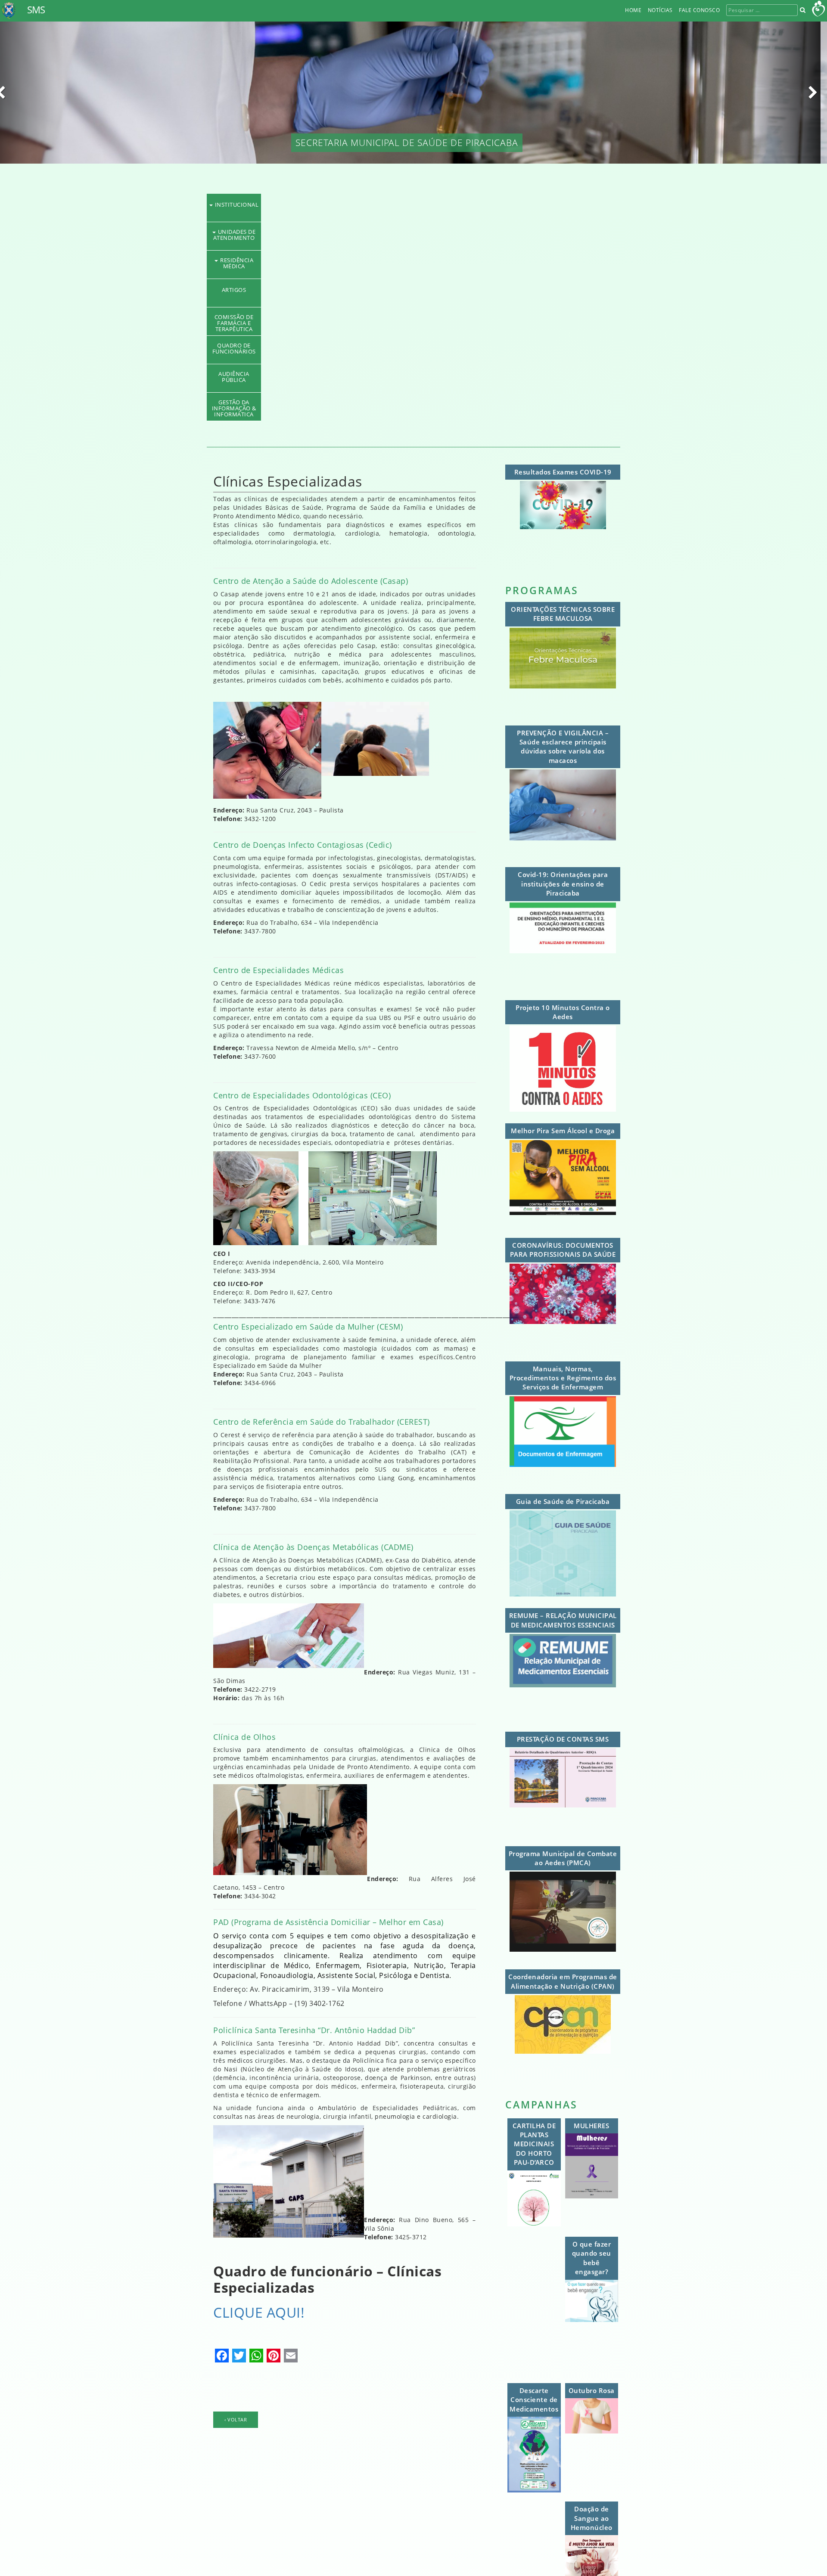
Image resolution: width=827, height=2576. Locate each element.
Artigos (414, 290)
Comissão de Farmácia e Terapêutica (413, 317)
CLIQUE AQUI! (259, 2312)
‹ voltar (236, 2419)
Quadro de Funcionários (413, 345)
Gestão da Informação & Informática (414, 402)
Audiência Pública (414, 374)
